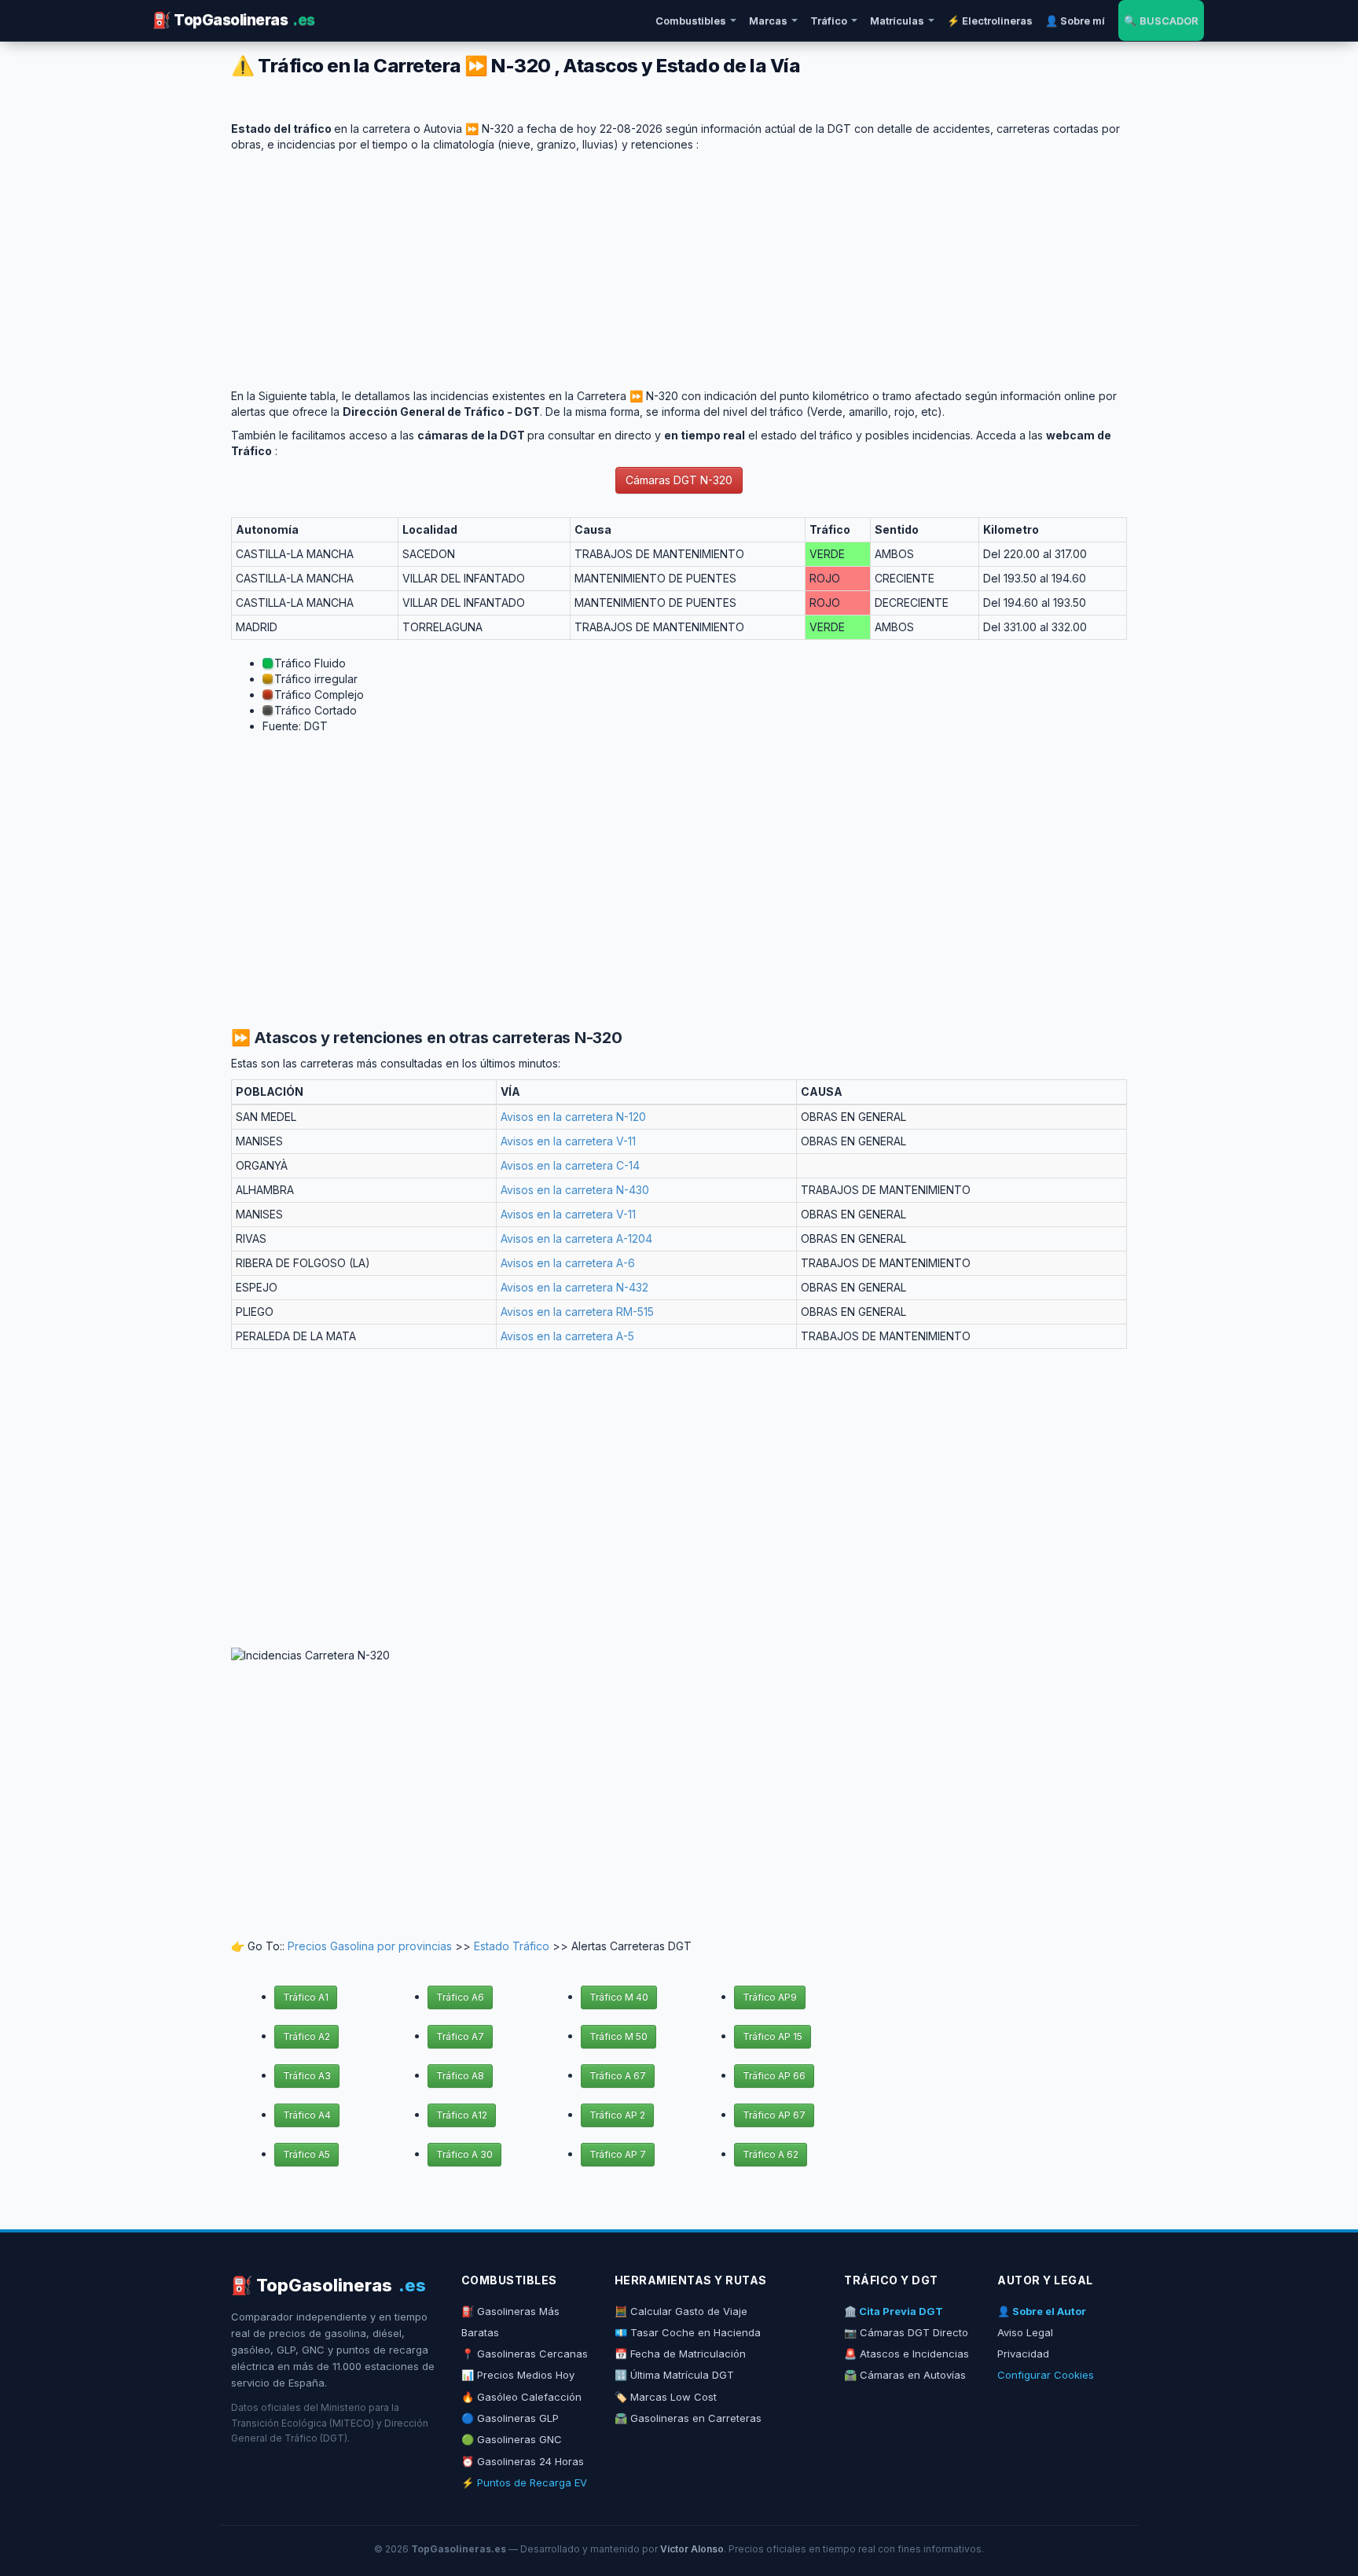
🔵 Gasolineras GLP (510, 2418)
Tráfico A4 (307, 2115)
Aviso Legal (1025, 2332)
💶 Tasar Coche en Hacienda (688, 2332)
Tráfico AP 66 (774, 2076)
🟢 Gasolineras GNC (512, 2439)
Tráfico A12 (462, 2115)
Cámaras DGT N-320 (679, 480)
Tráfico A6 (460, 1997)
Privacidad (1023, 2354)
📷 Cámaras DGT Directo (906, 2332)
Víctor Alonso (692, 2549)
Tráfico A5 (306, 2154)
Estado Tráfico (512, 1946)
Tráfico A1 (306, 1997)
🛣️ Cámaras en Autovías (905, 2375)
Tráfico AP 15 (773, 2036)
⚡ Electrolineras (990, 20)
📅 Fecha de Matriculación (680, 2354)
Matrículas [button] (897, 20)
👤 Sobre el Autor (1042, 2311)
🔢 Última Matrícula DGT (674, 2375)
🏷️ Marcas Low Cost (666, 2397)
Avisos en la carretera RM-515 (577, 1312)
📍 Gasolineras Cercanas (525, 2354)
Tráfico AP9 (770, 1997)
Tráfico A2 (306, 2036)
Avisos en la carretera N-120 (573, 1117)
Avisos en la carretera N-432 (574, 1287)
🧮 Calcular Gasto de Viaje (681, 2311)
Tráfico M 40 (619, 1997)
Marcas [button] (768, 20)
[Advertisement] (679, 263)
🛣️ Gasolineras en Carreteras (688, 2418)
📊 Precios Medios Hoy (518, 2375)
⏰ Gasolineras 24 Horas (523, 2461)
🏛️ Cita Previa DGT (894, 2311)
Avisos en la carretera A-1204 (576, 1238)
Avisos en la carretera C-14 (570, 1165)
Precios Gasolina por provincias (370, 1946)
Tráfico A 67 (618, 2076)
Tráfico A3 (307, 2076)
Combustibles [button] (691, 20)
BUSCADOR (1161, 20)
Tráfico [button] (829, 20)
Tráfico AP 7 (618, 2154)
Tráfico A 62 (771, 2154)
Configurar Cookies (1046, 2375)
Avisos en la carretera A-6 (568, 1263)
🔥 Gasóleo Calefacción (521, 2397)
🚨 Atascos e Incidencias (907, 2354)
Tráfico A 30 (464, 2154)
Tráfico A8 (460, 2076)
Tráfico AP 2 (617, 2115)
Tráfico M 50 (618, 2036)
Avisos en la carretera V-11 (568, 1141)
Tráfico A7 (460, 2036)
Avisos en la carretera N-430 (575, 1190)
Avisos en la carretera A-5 (567, 1336)
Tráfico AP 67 (774, 2115)
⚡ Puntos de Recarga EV (524, 2482)
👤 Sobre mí (1075, 20)
